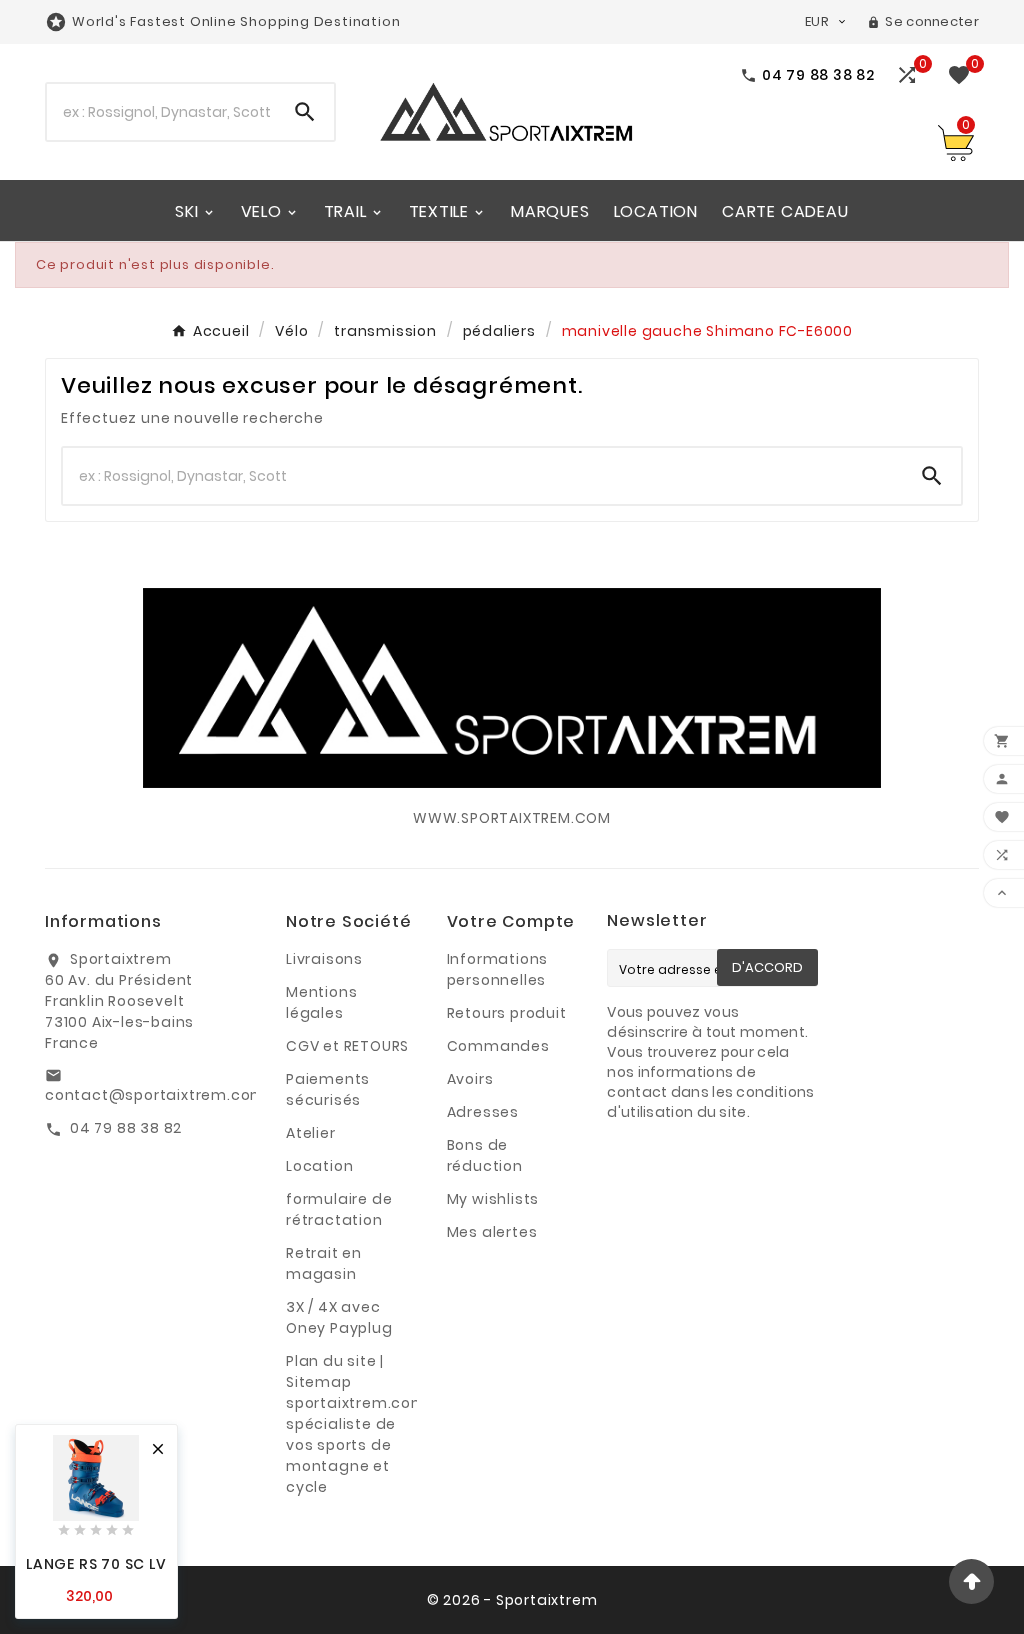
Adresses (483, 1112)
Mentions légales (321, 1002)
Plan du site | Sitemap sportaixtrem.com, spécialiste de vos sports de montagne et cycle (358, 1424)
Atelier (311, 1133)
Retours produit (507, 1013)
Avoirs (470, 1079)
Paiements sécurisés (328, 1089)
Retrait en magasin (324, 1263)
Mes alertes (492, 1232)
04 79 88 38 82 (126, 1128)
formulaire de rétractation (339, 1209)
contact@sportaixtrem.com (155, 1095)
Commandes (498, 1046)
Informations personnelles (498, 969)
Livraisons (324, 959)
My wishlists (493, 1199)
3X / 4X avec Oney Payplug (339, 1317)
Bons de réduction (485, 1155)
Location (319, 1166)
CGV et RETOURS (347, 1046)
